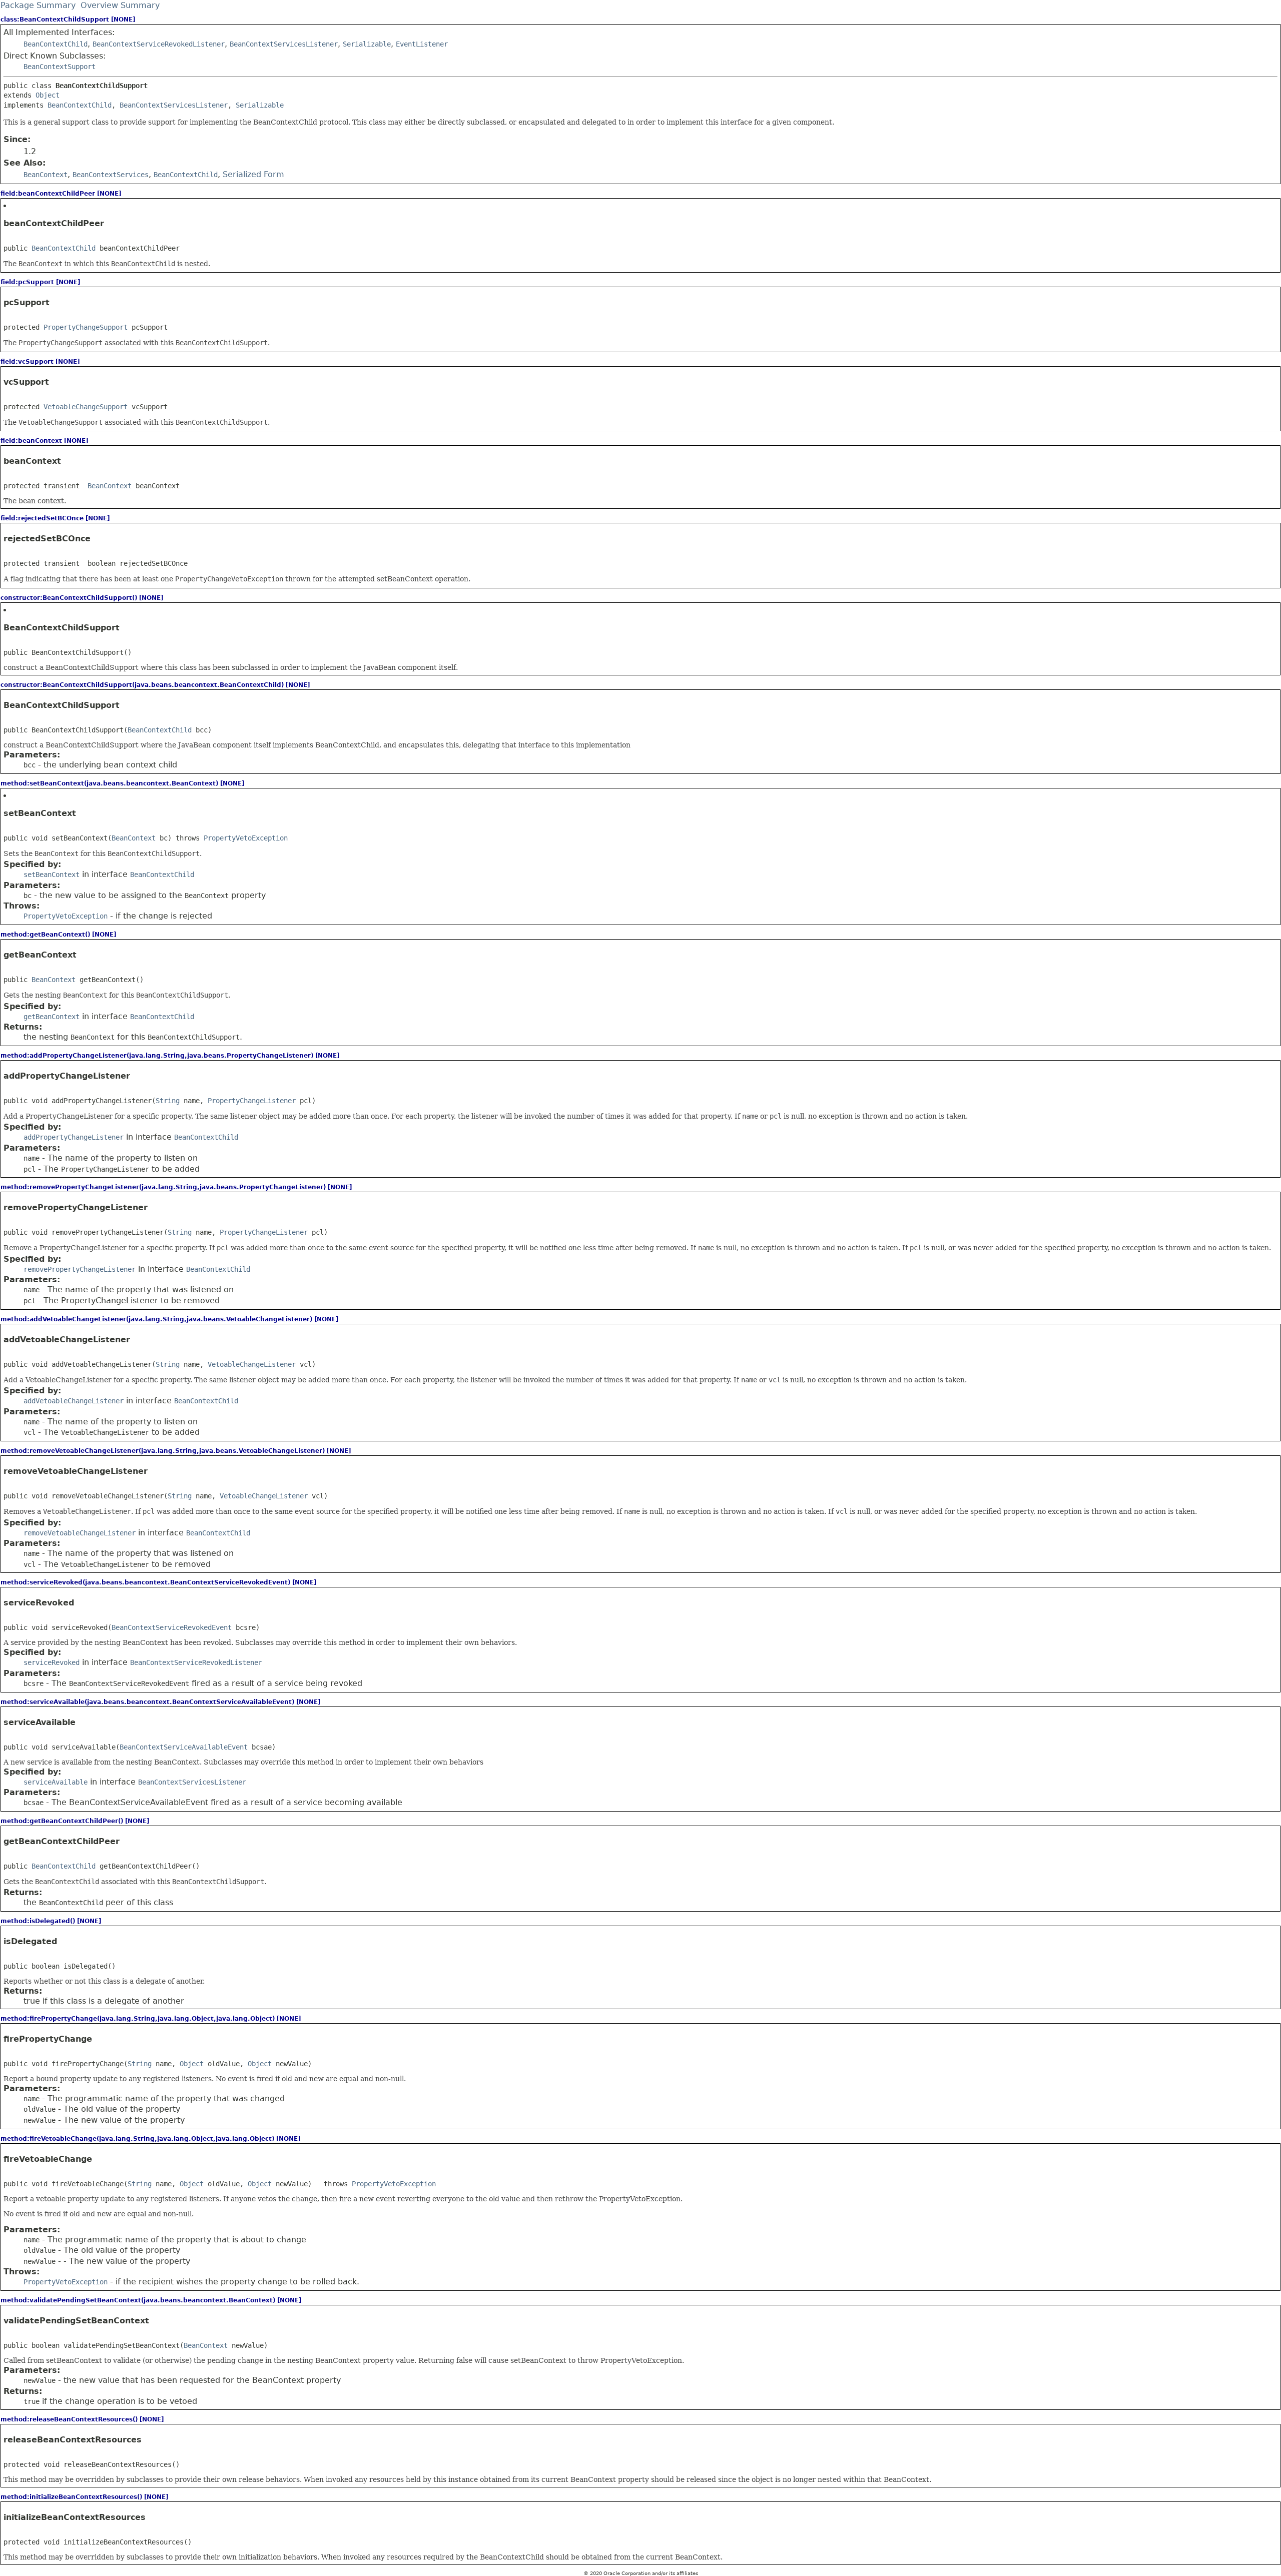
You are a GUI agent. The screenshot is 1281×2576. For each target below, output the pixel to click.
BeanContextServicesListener (284, 44)
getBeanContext (52, 1017)
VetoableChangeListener (252, 1364)
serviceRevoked (52, 1662)
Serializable (367, 44)
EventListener (422, 44)
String (168, 1101)
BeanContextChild (56, 44)
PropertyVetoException (246, 838)
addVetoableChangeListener (74, 1401)
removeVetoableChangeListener (80, 1533)
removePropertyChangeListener (80, 1269)
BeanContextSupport (60, 67)
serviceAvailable (56, 1782)
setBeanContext (52, 875)
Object (48, 95)
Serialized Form (253, 174)
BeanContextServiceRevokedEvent (172, 1627)
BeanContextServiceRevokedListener (159, 44)
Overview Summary (120, 5)
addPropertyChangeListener (74, 1137)
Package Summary (38, 5)
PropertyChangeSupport (86, 327)
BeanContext (110, 486)
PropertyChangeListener (252, 1101)
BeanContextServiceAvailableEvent (184, 1747)
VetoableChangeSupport (86, 407)
